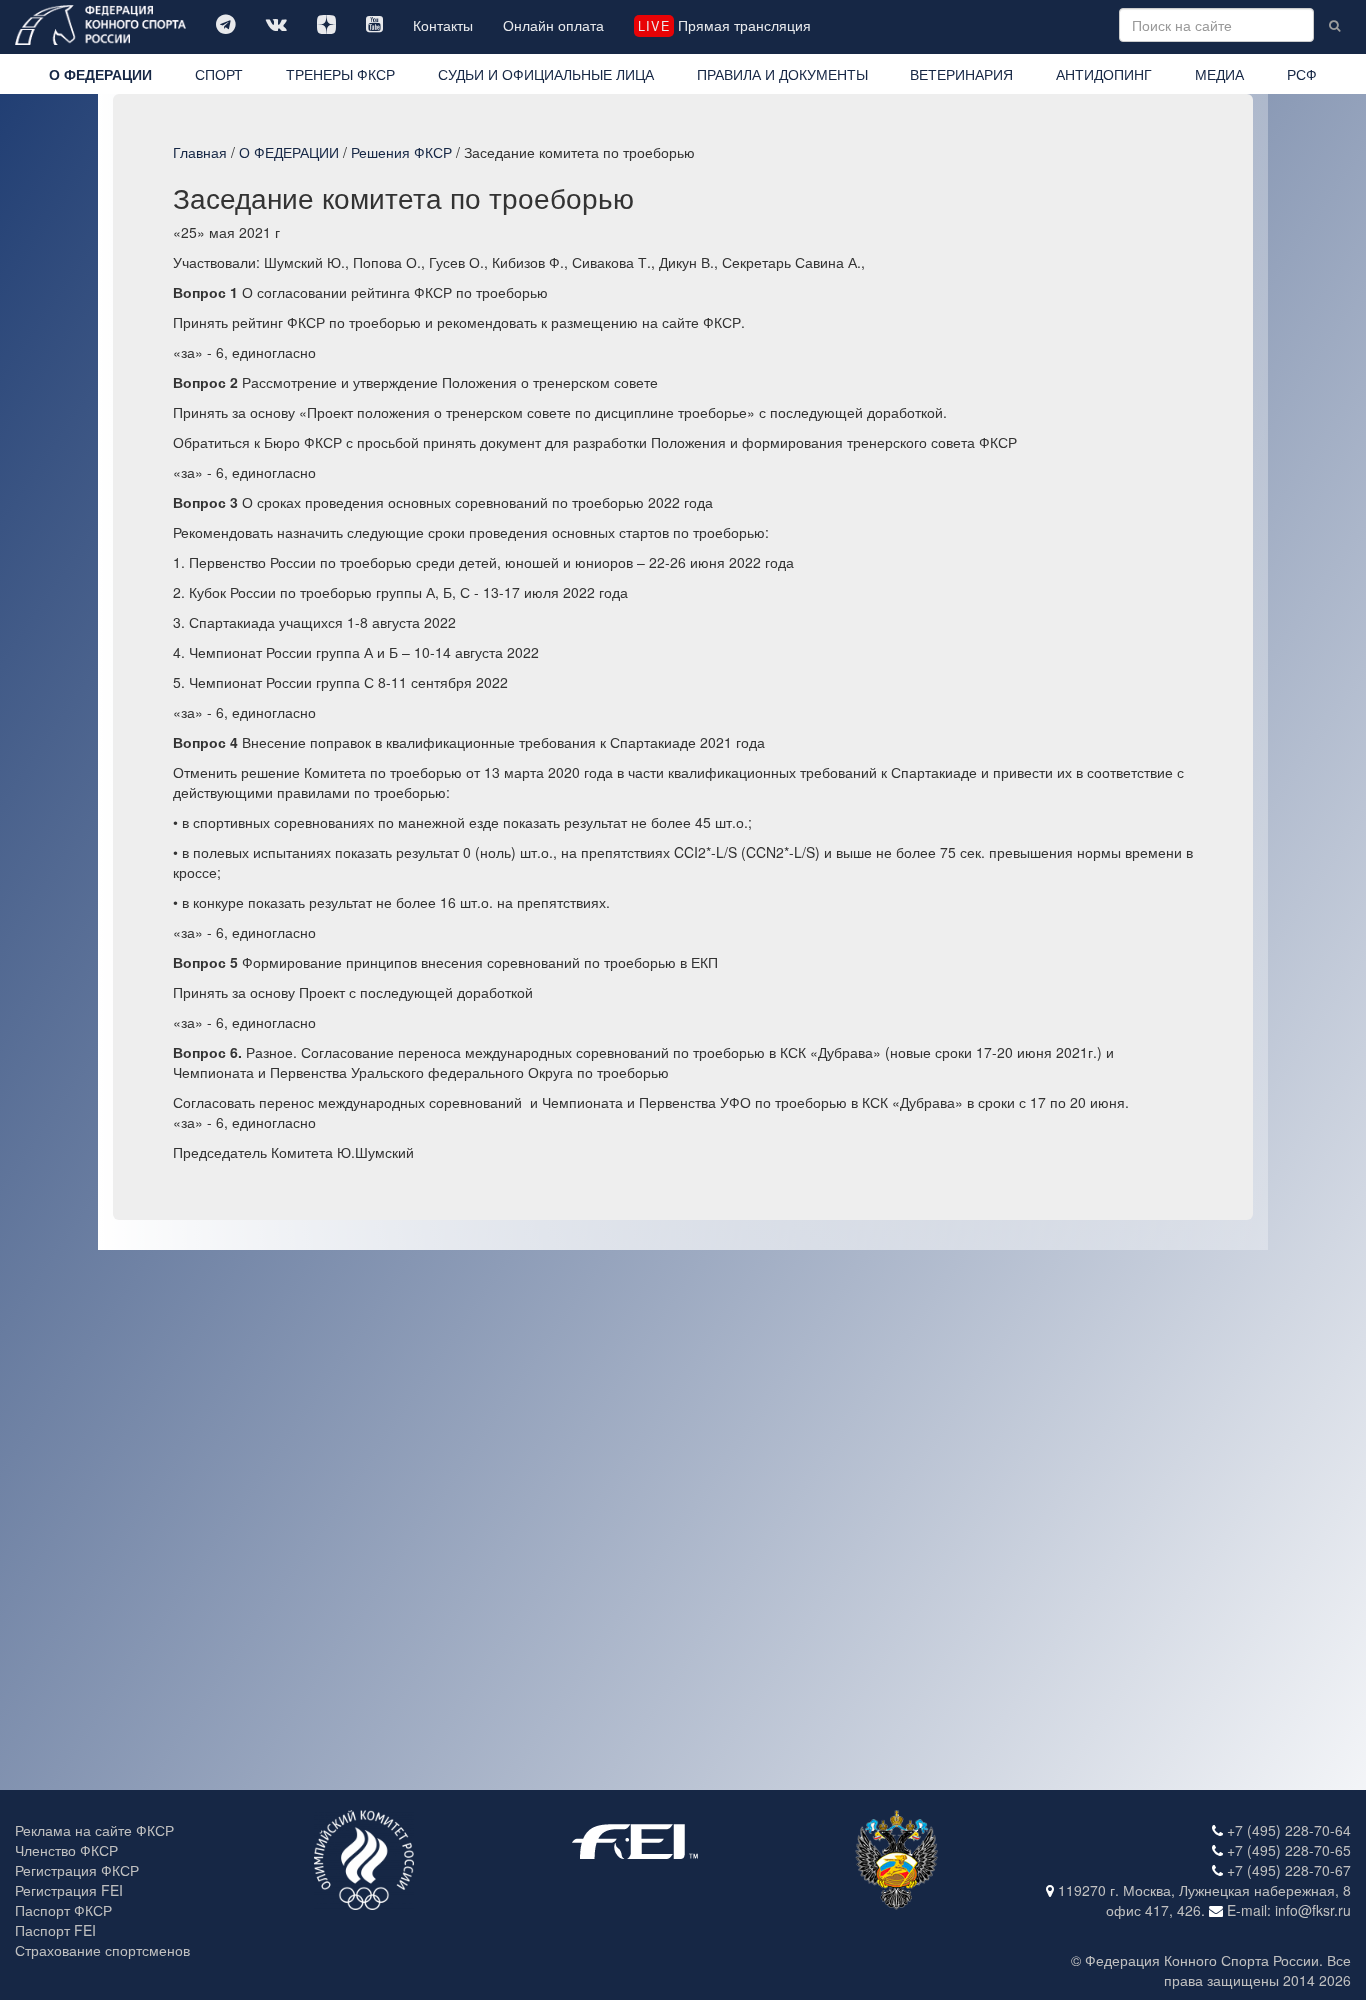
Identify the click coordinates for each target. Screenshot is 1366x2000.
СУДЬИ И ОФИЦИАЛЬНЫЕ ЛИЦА (546, 74)
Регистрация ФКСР (77, 1870)
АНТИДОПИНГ (1104, 74)
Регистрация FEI (69, 1890)
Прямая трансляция (724, 25)
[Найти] (1334, 25)
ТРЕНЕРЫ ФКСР (340, 74)
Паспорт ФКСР (63, 1910)
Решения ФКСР (401, 152)
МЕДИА (1219, 74)
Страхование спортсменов (102, 1950)
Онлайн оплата (553, 25)
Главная (200, 152)
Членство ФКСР (66, 1850)
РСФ (1302, 74)
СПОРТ (219, 74)
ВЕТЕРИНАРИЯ (961, 74)
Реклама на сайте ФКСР (94, 1830)
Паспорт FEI (55, 1930)
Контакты (443, 25)
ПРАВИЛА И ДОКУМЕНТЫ (782, 74)
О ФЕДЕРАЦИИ (100, 74)
